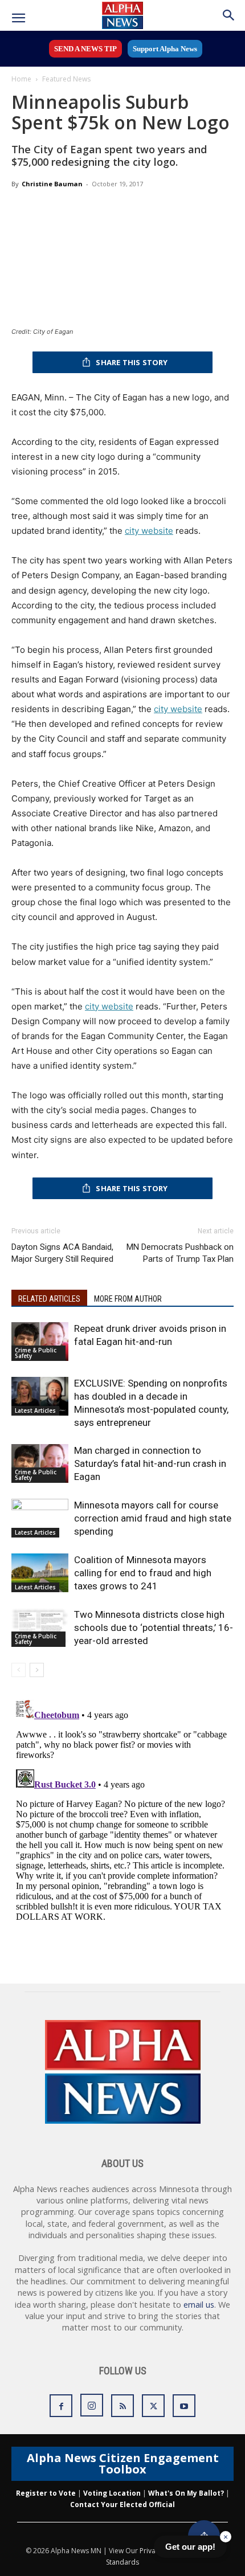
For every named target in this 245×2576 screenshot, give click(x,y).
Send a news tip (85, 49)
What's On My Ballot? (186, 2493)
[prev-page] (19, 1670)
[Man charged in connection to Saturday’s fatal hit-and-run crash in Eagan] (40, 1464)
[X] (153, 2406)
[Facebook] (61, 2406)
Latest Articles (35, 1410)
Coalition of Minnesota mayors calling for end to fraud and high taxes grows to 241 (143, 1573)
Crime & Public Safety (36, 1353)
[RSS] (122, 2406)
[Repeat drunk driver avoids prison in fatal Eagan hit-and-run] (40, 1342)
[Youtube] (184, 2406)
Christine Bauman (52, 184)
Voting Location (112, 2493)
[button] (18, 18)
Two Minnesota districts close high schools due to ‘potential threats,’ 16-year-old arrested (154, 1628)
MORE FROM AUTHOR (128, 1299)
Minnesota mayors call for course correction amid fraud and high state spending (153, 1518)
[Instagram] (92, 2405)
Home (21, 79)
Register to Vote (46, 2493)
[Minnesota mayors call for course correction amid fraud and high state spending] (40, 1518)
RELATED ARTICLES (49, 1299)
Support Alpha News (165, 49)
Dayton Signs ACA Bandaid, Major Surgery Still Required (62, 1253)
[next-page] (37, 1670)
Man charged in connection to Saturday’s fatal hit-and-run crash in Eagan (150, 1463)
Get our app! (190, 2547)
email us (199, 2305)
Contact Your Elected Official (122, 2505)
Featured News (66, 79)
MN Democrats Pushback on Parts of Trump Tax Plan (180, 1253)
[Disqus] (122, 1838)
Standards (122, 2562)
